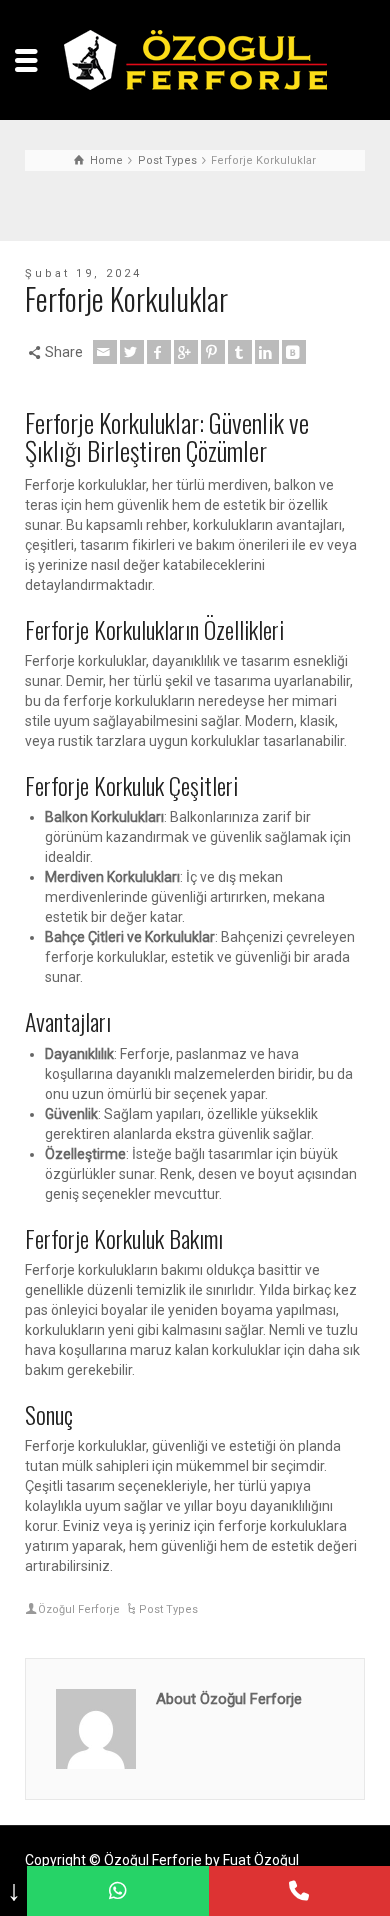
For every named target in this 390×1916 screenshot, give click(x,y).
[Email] (105, 352)
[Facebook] (159, 352)
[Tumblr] (240, 352)
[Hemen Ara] (299, 1891)
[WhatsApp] (117, 1891)
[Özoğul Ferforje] (195, 59)
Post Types (168, 1609)
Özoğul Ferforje (79, 1609)
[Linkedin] (267, 352)
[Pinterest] (213, 352)
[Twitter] (132, 352)
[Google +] (186, 352)
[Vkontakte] (294, 352)
